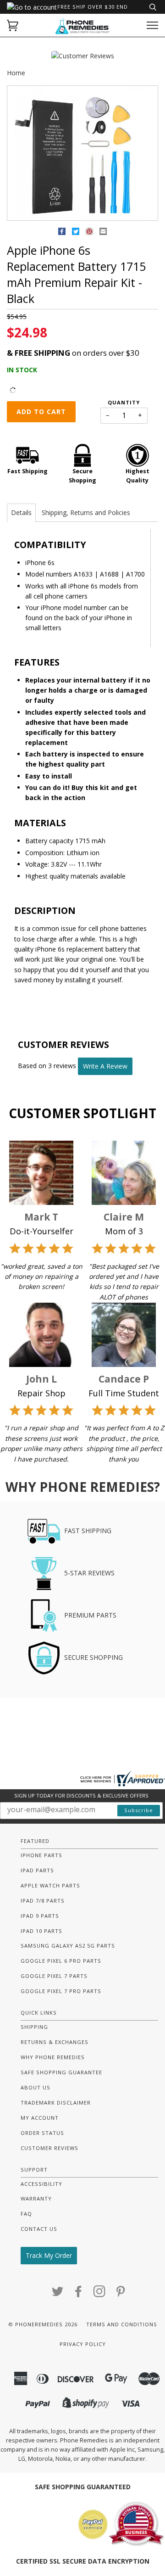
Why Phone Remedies (53, 2057)
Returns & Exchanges (55, 2042)
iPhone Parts (41, 1855)
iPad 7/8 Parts (43, 1901)
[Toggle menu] (152, 25)
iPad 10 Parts (41, 1931)
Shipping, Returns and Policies (86, 512)
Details (21, 512)
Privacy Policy (83, 2344)
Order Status (42, 2133)
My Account (40, 2118)
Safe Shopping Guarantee (61, 2072)
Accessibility (41, 2184)
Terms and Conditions (122, 2324)
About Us (36, 2087)
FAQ (26, 2214)
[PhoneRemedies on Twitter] (58, 2294)
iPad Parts (37, 1870)
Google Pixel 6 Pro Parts (61, 1961)
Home (16, 73)
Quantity (124, 402)
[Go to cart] (13, 25)
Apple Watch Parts (50, 1885)
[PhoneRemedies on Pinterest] (121, 2294)
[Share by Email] (103, 233)
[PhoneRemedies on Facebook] (79, 2294)
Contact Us (39, 2229)
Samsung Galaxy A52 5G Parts (68, 1946)
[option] (82, 154)
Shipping (34, 2027)
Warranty (36, 2198)
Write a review (105, 1066)
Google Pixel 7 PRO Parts (61, 1991)
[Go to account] (32, 7)
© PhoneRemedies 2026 (43, 2324)
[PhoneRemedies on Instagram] (100, 2294)
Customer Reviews (49, 2148)
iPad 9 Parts (40, 1916)
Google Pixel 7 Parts (54, 1976)
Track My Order (49, 2255)
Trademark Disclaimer (56, 2103)
